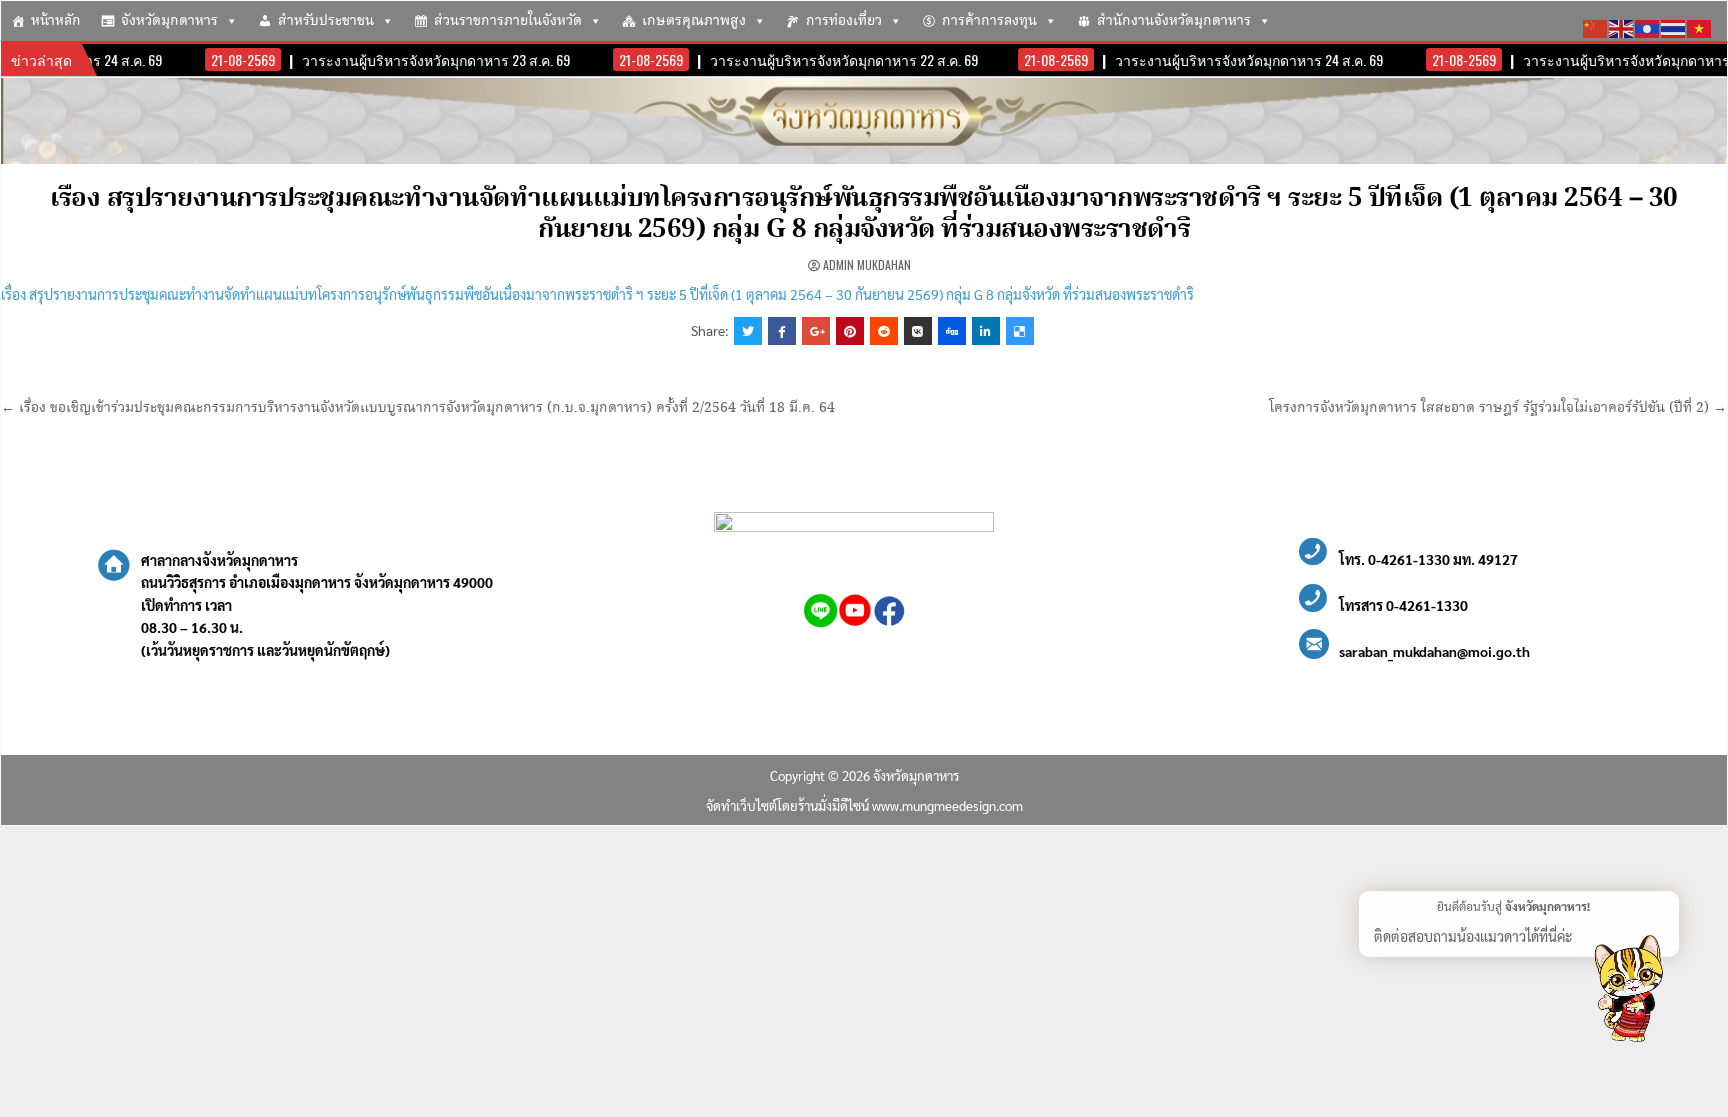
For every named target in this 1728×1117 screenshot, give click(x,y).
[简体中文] (1596, 26)
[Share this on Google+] (816, 331)
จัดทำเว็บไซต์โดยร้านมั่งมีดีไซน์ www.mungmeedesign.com (864, 805)
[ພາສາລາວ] (1648, 26)
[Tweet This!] (748, 331)
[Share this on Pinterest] (850, 331)
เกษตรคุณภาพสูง (694, 21)
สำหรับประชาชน (326, 21)
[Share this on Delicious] (1020, 331)
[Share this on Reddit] (884, 331)
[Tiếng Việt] (1700, 26)
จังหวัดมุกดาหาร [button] (169, 21)
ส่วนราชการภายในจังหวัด (508, 21)
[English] (1622, 26)
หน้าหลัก (56, 21)
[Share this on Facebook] (782, 331)
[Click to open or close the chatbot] (1628, 992)
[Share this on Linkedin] (986, 331)
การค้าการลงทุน (989, 21)
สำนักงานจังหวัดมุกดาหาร (1174, 21)
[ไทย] (1674, 26)
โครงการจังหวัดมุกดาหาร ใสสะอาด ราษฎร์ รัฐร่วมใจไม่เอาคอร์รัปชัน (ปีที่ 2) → (1498, 408)
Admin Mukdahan (867, 264)
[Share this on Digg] (952, 331)
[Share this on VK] (918, 331)
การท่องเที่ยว (844, 21)
